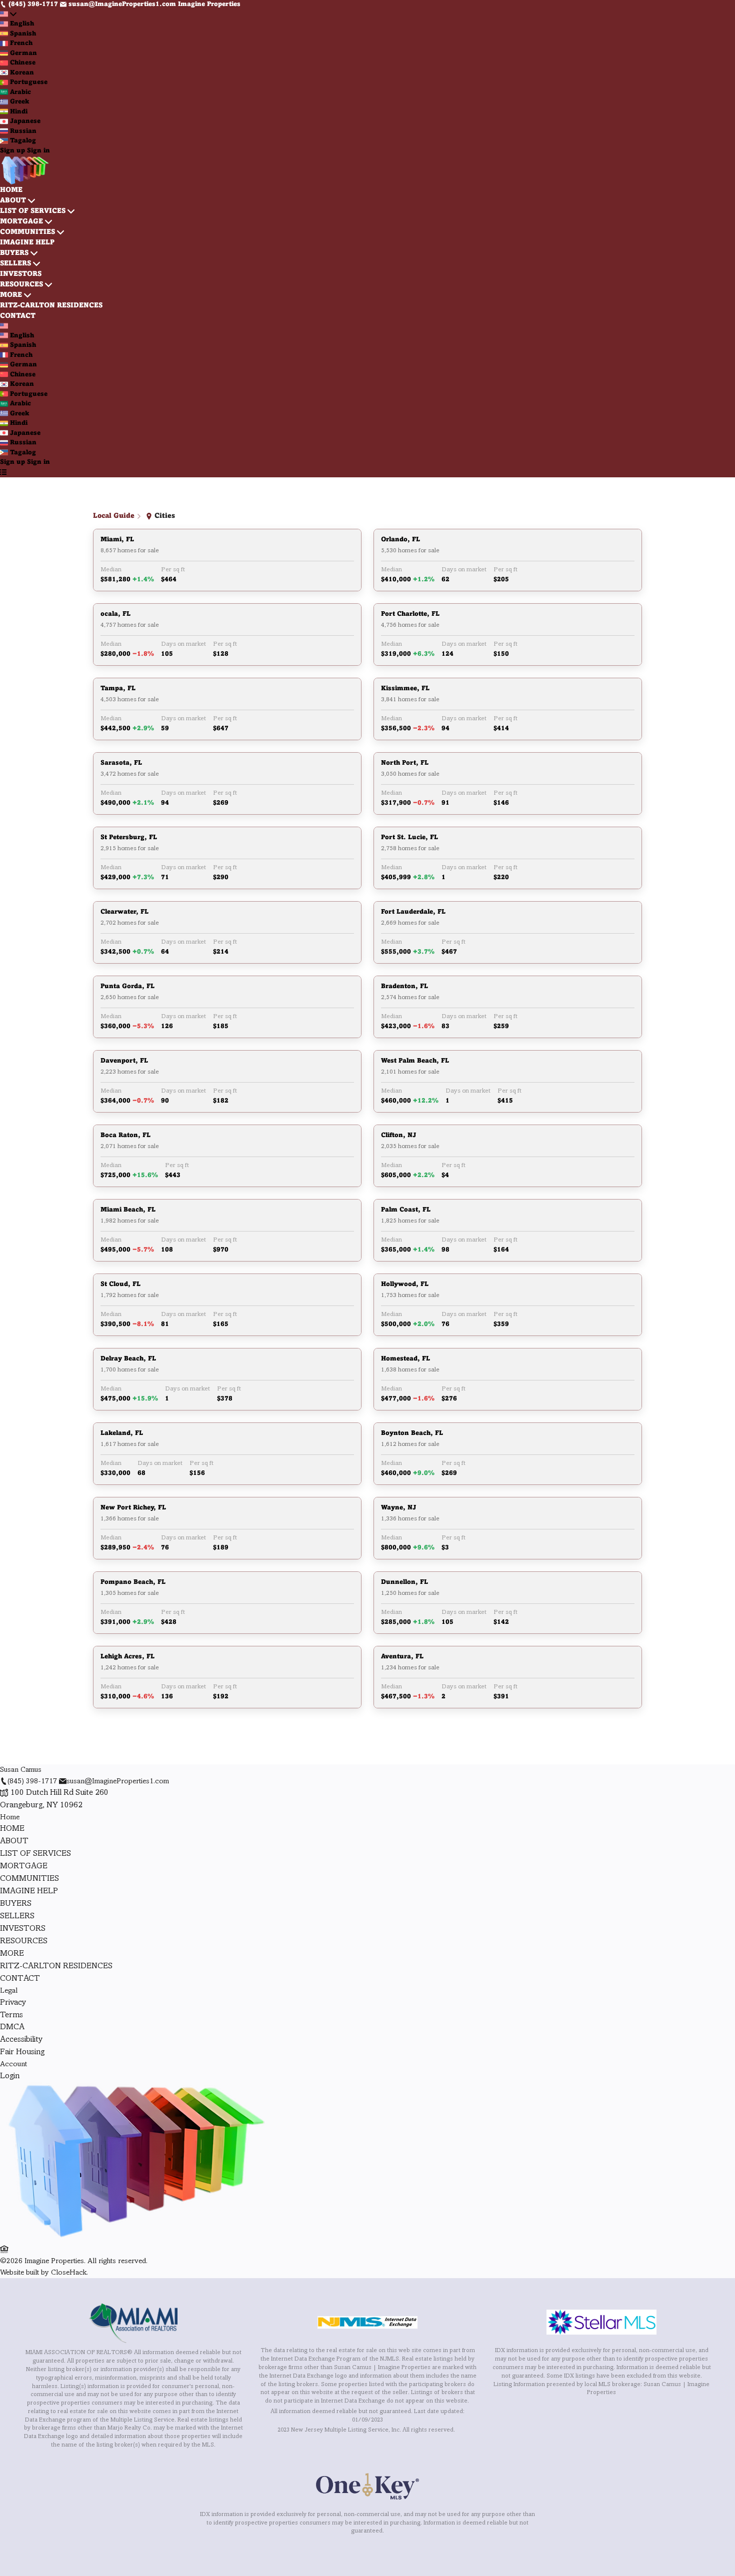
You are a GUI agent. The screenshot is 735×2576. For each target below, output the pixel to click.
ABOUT (13, 201)
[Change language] (8, 15)
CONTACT (18, 316)
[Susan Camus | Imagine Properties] (134, 2238)
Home (10, 1817)
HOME (11, 190)
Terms (11, 2015)
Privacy (13, 2002)
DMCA (12, 2027)
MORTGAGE (21, 222)
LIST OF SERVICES (33, 211)
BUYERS (14, 253)
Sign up (12, 151)
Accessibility (21, 2039)
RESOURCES (21, 285)
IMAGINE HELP (27, 243)
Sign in (38, 151)
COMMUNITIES (27, 232)
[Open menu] (3, 473)
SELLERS (15, 264)
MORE (11, 295)
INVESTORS (21, 274)
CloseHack (69, 2273)
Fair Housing (22, 2052)
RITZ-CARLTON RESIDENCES (51, 306)
